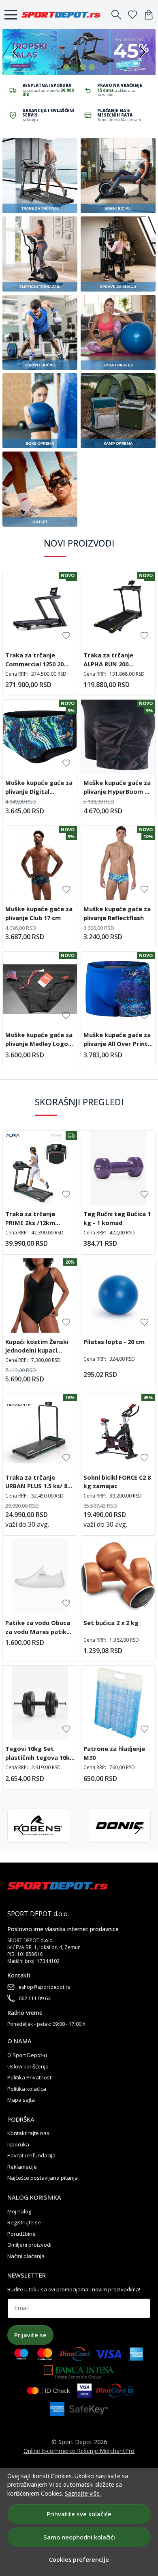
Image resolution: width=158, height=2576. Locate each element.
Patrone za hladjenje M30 (114, 1753)
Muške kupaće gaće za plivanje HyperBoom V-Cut (117, 788)
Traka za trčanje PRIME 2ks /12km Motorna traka (30, 1219)
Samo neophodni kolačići (79, 2537)
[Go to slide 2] (75, 67)
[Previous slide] (15, 52)
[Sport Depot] (63, 15)
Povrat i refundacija (31, 2155)
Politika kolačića (27, 2089)
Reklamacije (22, 2167)
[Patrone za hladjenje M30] (118, 1703)
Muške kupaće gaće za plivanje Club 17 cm (39, 913)
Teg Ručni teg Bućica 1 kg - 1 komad (117, 1218)
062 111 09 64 (35, 1998)
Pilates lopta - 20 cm (114, 1342)
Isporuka (18, 2144)
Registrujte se (24, 2222)
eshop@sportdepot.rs (44, 1987)
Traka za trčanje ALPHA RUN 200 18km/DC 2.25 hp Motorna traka (108, 661)
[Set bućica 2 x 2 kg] (118, 1577)
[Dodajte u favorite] (66, 636)
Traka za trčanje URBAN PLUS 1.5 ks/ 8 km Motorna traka (36, 1483)
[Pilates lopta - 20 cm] (118, 1296)
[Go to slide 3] (83, 67)
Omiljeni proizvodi (29, 2245)
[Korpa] (149, 15)
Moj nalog (19, 2211)
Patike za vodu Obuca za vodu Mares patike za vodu (38, 1628)
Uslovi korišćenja (28, 2066)
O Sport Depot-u (27, 2055)
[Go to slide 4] (92, 67)
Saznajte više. (83, 2493)
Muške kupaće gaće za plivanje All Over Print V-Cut (117, 1040)
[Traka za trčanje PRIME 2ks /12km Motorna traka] (40, 1168)
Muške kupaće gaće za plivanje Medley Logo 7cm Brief (39, 1040)
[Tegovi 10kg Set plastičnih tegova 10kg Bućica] (40, 1703)
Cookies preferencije (79, 2560)
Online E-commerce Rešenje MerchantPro (79, 2451)
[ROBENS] (38, 1826)
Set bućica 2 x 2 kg (111, 1623)
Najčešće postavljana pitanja (43, 2178)
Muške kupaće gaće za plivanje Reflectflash (117, 913)
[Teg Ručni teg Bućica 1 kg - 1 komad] (118, 1168)
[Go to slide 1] (66, 67)
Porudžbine (21, 2234)
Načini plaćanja (26, 2256)
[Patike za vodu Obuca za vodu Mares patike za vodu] (40, 1577)
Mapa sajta (21, 2100)
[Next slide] (143, 52)
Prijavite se (30, 2335)
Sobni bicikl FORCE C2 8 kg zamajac (117, 1482)
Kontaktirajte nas (28, 2133)
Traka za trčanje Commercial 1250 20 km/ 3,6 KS (34, 661)
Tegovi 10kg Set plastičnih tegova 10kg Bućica (39, 1754)
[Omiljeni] (132, 15)
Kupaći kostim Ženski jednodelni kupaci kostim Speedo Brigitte (37, 1347)
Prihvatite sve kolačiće (79, 2514)
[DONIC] (120, 1826)
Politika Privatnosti (30, 2077)
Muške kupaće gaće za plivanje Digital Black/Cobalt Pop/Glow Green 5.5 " (39, 788)
